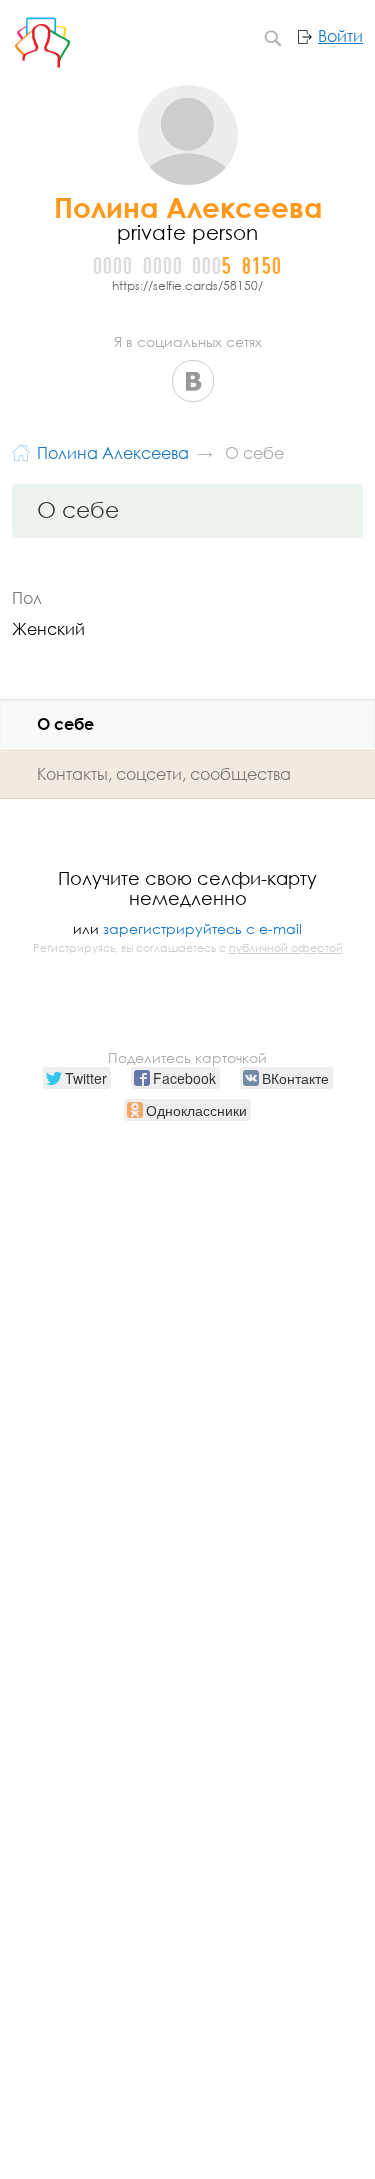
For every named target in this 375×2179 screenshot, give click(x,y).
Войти (340, 36)
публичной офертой (286, 948)
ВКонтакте (193, 381)
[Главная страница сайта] (21, 450)
